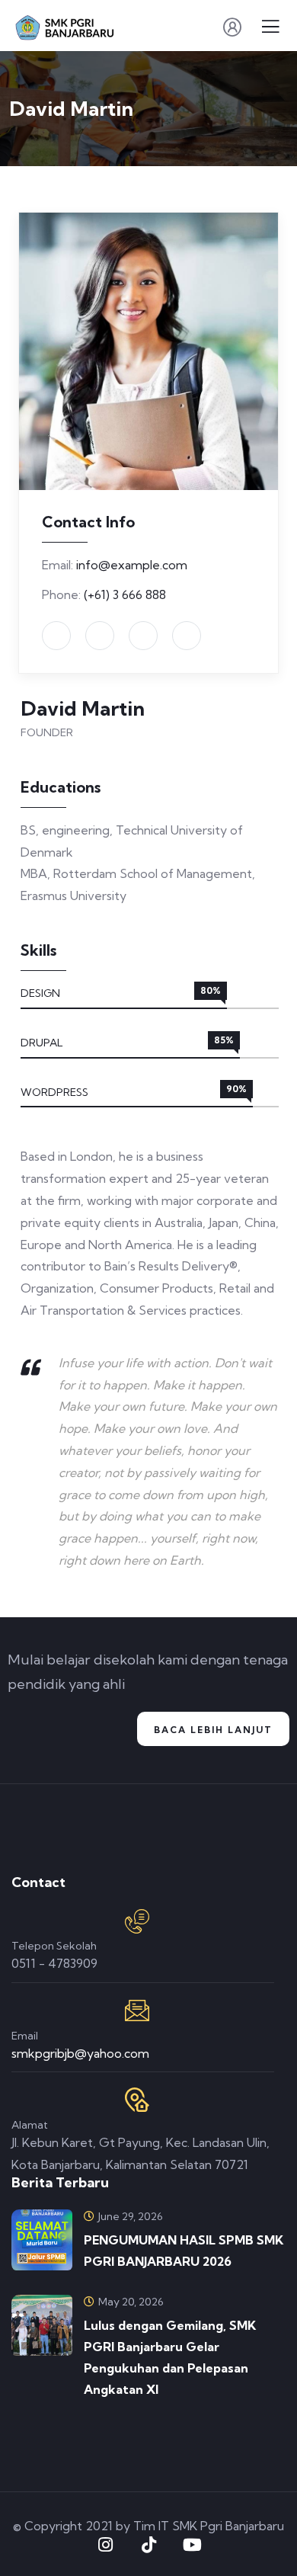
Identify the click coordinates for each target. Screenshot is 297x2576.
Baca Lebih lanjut (213, 1730)
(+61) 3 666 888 (125, 594)
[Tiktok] (148, 2545)
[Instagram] (105, 2545)
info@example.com (132, 565)
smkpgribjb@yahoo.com (80, 2053)
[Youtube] (192, 2545)
